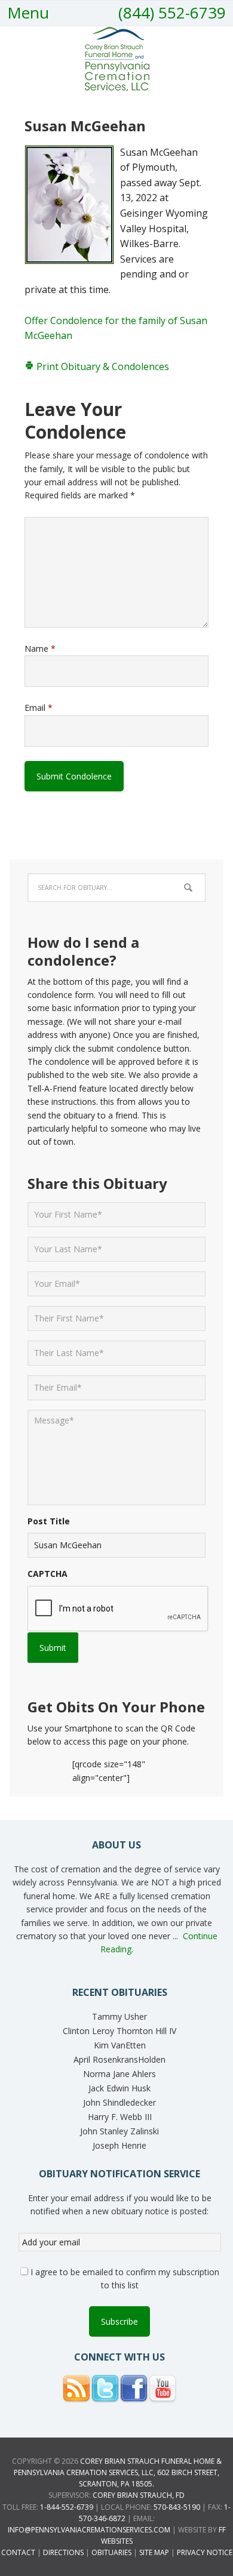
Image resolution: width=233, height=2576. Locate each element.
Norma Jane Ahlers (119, 2074)
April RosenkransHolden (119, 2059)
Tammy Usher (119, 2016)
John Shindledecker (119, 2102)
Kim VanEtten (120, 2045)
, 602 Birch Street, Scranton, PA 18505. (118, 2472)
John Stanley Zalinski (119, 2131)
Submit (53, 1648)
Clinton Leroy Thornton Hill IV (119, 2031)
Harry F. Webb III (120, 2117)
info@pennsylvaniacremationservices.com (89, 2530)
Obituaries (111, 2552)
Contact (18, 2552)
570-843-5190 (177, 2507)
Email (39, 708)
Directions (63, 2552)
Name (40, 648)
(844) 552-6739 (172, 13)
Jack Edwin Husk (119, 2088)
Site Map (154, 2552)
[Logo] (117, 87)
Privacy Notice (205, 2552)
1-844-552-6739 (67, 2507)
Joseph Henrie (119, 2145)
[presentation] (118, 1609)
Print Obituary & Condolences (102, 366)
